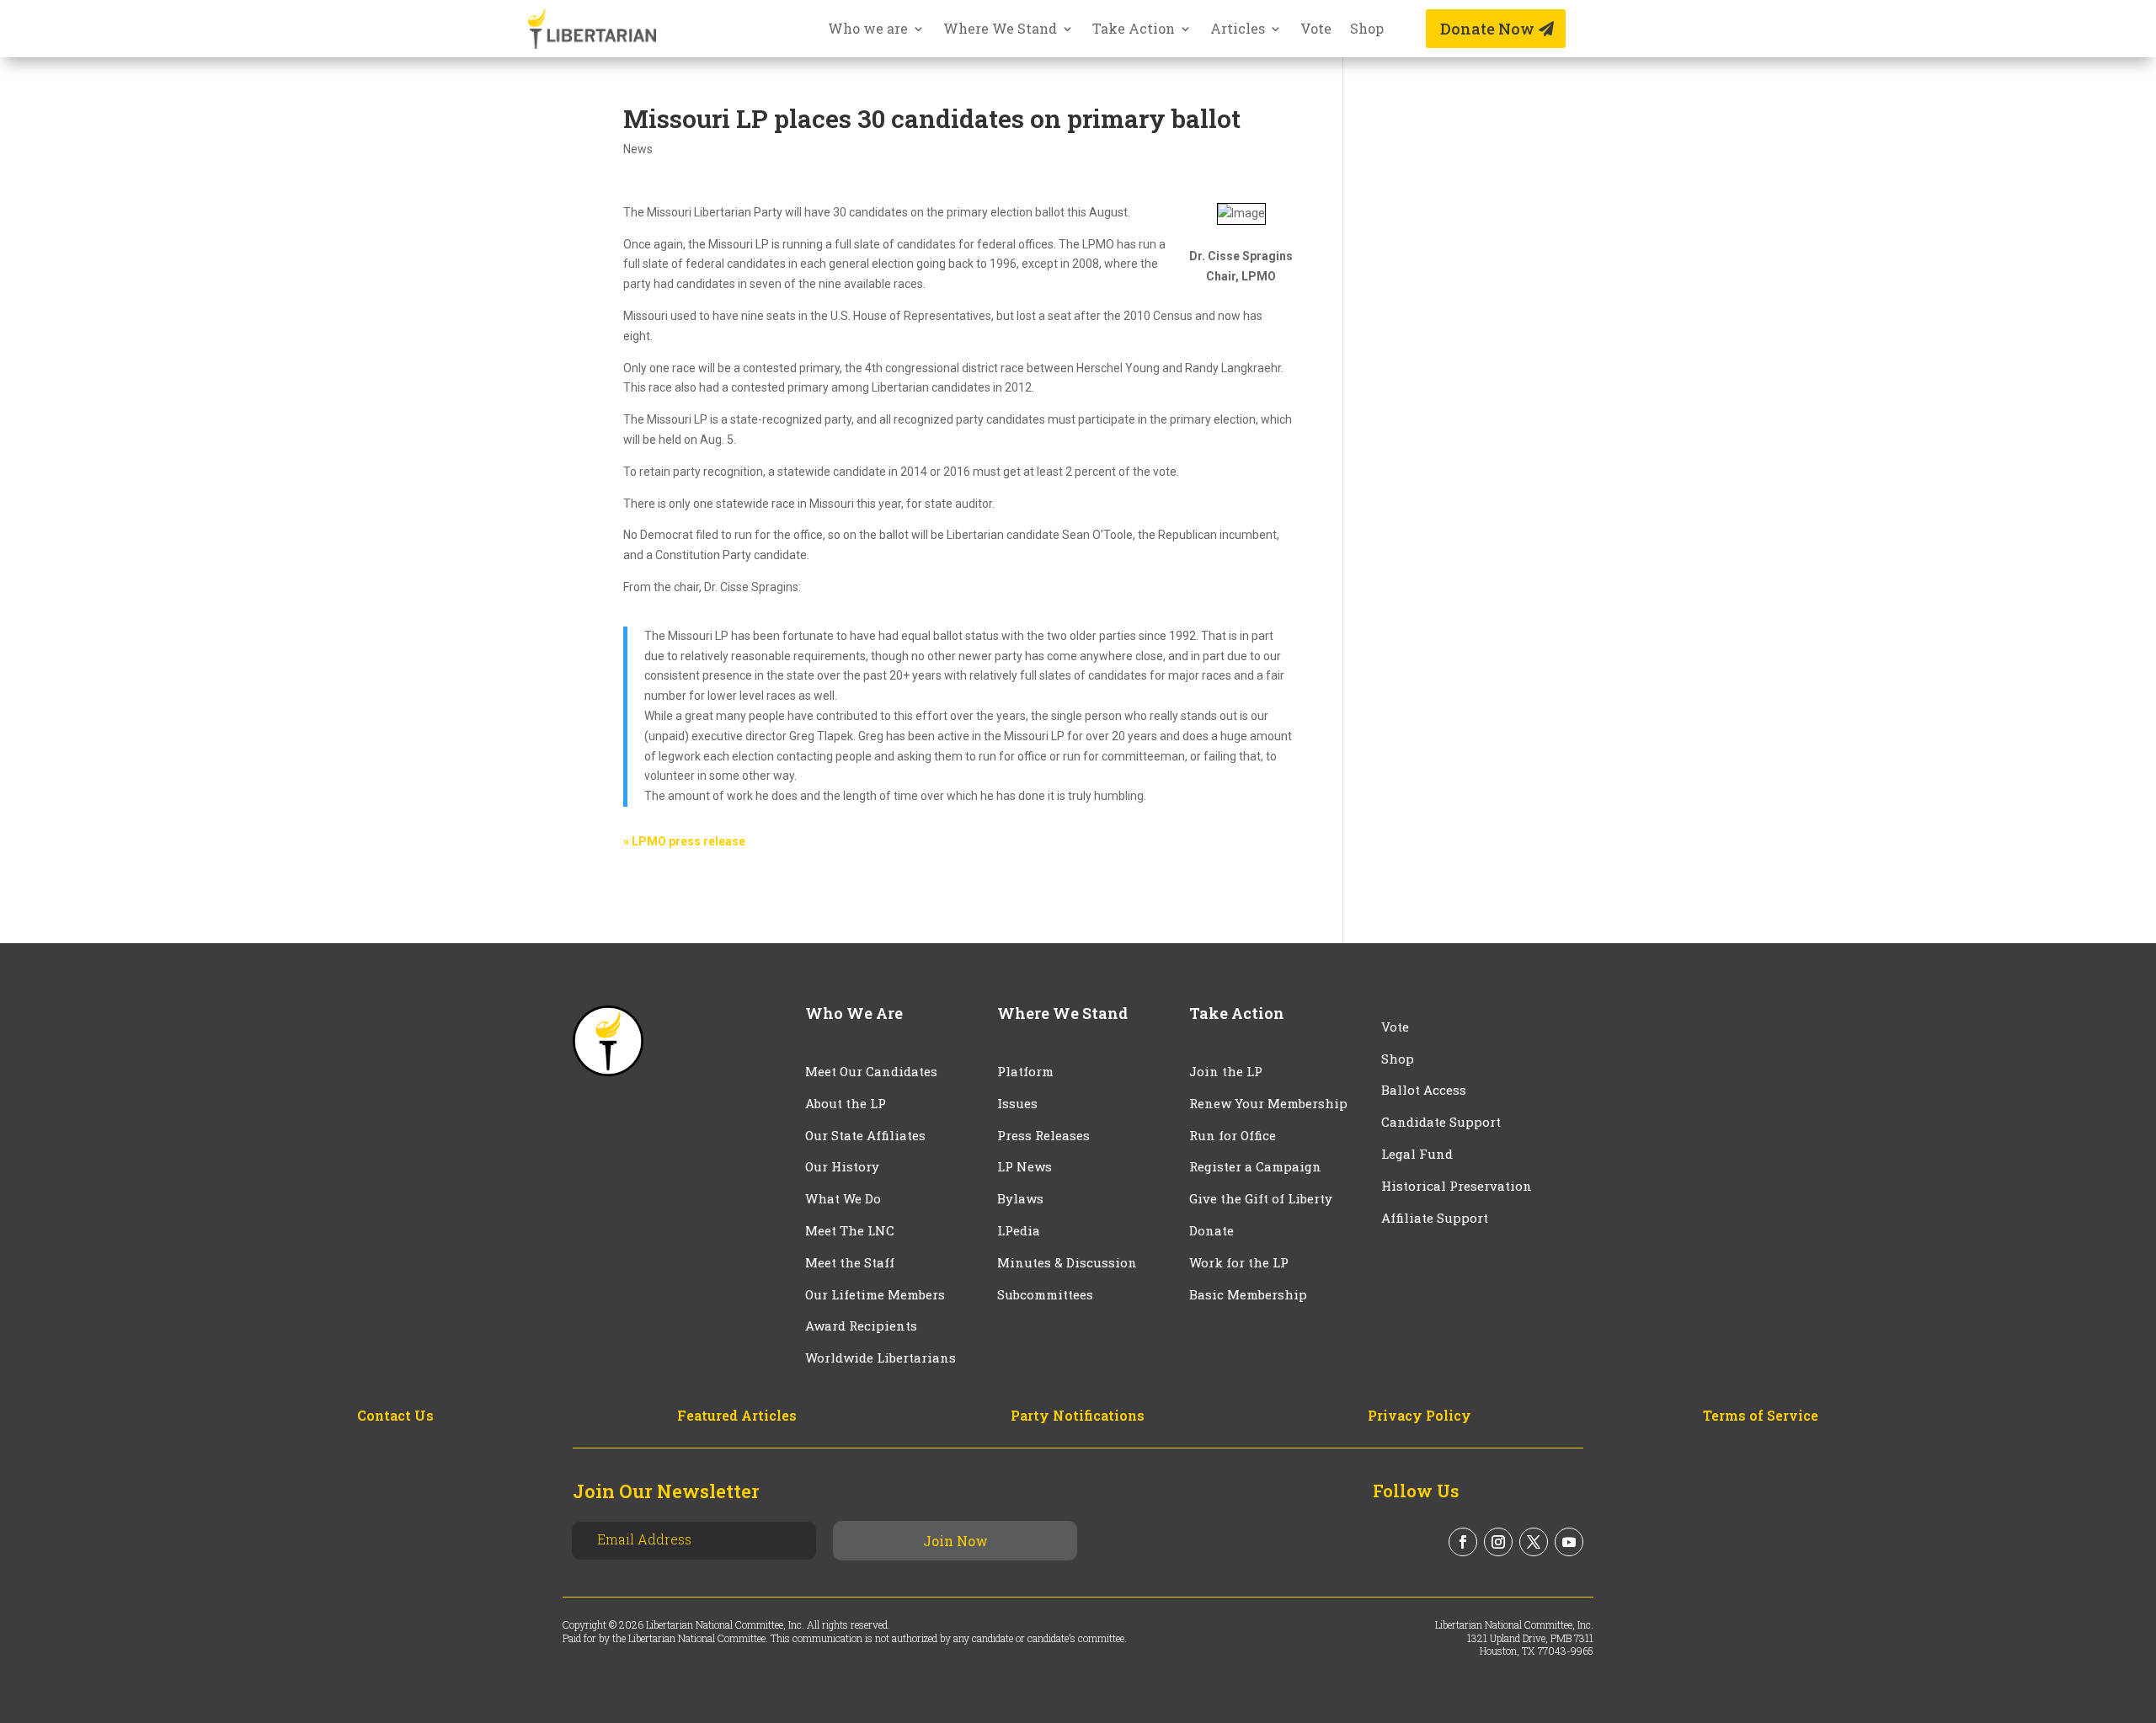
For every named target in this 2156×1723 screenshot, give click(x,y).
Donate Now (1487, 29)
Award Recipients (861, 1326)
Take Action (1134, 30)
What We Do (843, 1198)
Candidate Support (1441, 1122)
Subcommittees (1045, 1294)
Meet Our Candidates (871, 1071)
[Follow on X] (1534, 1542)
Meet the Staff (850, 1262)
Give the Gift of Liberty (1261, 1198)
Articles (1238, 30)
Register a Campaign (1255, 1166)
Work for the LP (1239, 1262)
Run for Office (1233, 1135)
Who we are (868, 30)
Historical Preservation (1457, 1186)
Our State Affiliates (865, 1135)
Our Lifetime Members (875, 1294)
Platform (1025, 1071)
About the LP (846, 1103)
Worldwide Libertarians (881, 1358)
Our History (842, 1166)
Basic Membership (1248, 1294)
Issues (1017, 1103)
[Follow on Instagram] (1498, 1542)
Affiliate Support (1435, 1218)
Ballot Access (1425, 1090)
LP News (1025, 1166)
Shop (1367, 30)
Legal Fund (1417, 1154)
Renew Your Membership (1268, 1103)
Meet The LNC (850, 1230)
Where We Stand (1000, 30)
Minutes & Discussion (1067, 1262)
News (638, 149)
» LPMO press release (684, 841)
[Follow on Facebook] (1463, 1542)
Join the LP (1226, 1071)
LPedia (1019, 1230)
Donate (1211, 1230)
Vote (1316, 30)
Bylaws (1020, 1198)
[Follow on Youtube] (1569, 1542)
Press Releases (1043, 1135)
